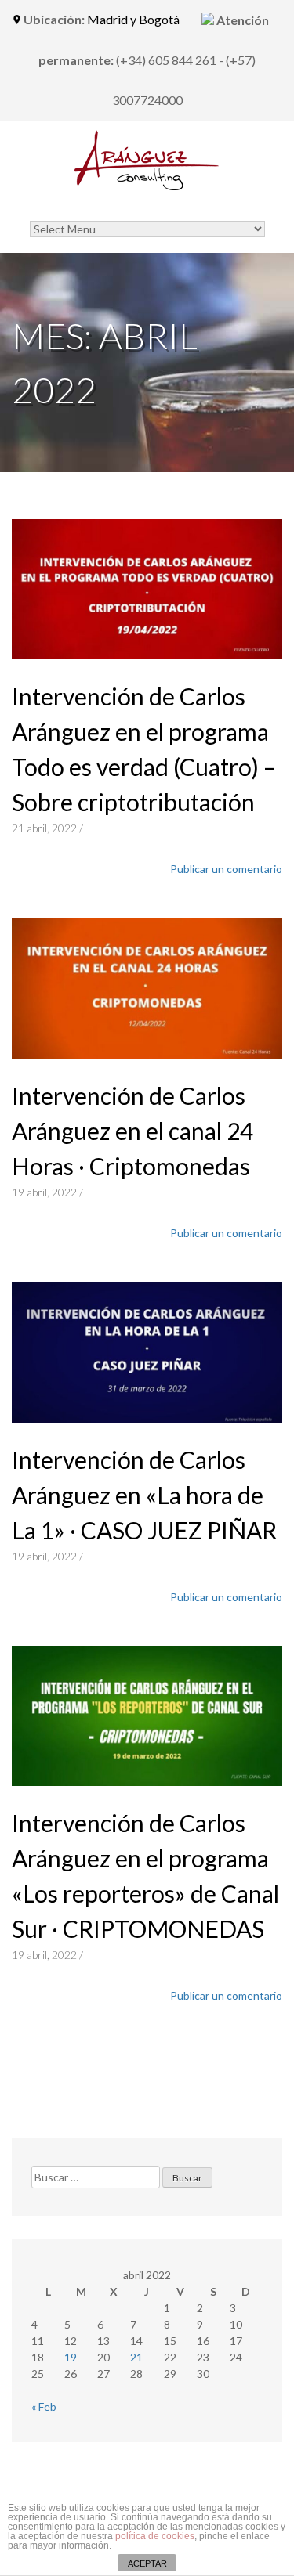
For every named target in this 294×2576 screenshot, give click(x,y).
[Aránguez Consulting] (147, 177)
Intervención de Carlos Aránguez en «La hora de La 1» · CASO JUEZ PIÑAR (144, 1495)
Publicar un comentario (226, 869)
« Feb (44, 2406)
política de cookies (155, 2536)
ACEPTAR (147, 2563)
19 (71, 2357)
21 (136, 2357)
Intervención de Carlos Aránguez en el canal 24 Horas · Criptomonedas (132, 1131)
